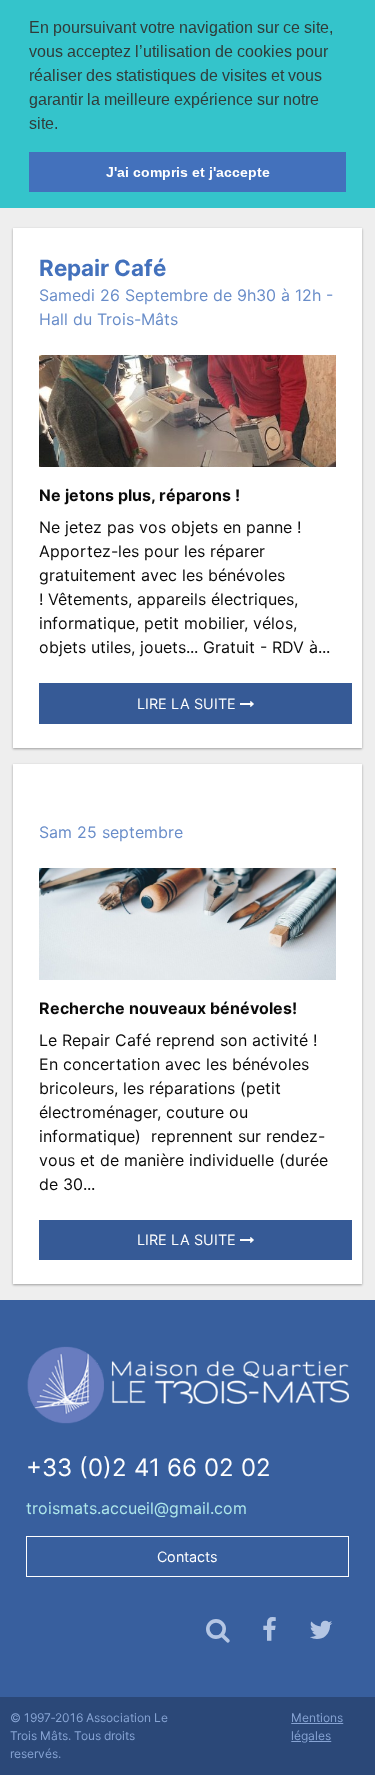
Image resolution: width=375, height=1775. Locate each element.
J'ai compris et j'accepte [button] (188, 172)
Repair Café (102, 267)
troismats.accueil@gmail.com (136, 1508)
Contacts (187, 1556)
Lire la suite (188, 703)
